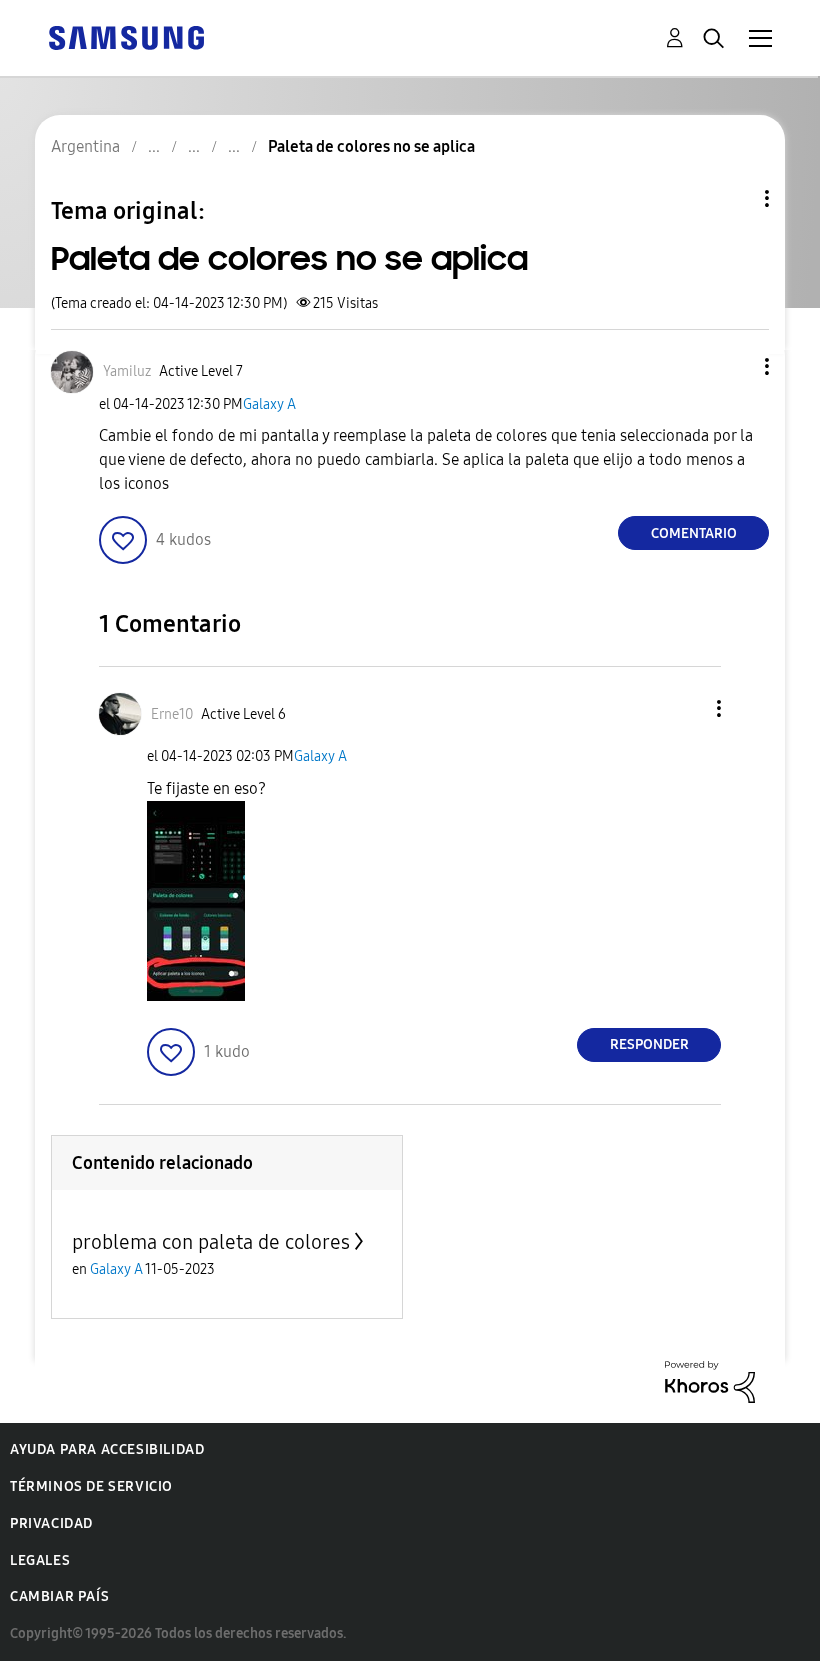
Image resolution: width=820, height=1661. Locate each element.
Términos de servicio (91, 1486)
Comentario (694, 533)
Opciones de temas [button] (733, 198)
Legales (40, 1560)
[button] (734, 366)
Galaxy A (269, 404)
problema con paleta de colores (211, 1242)
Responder (649, 1044)
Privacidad (51, 1523)
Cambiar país (59, 1596)
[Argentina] (126, 36)
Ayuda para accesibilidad (107, 1449)
